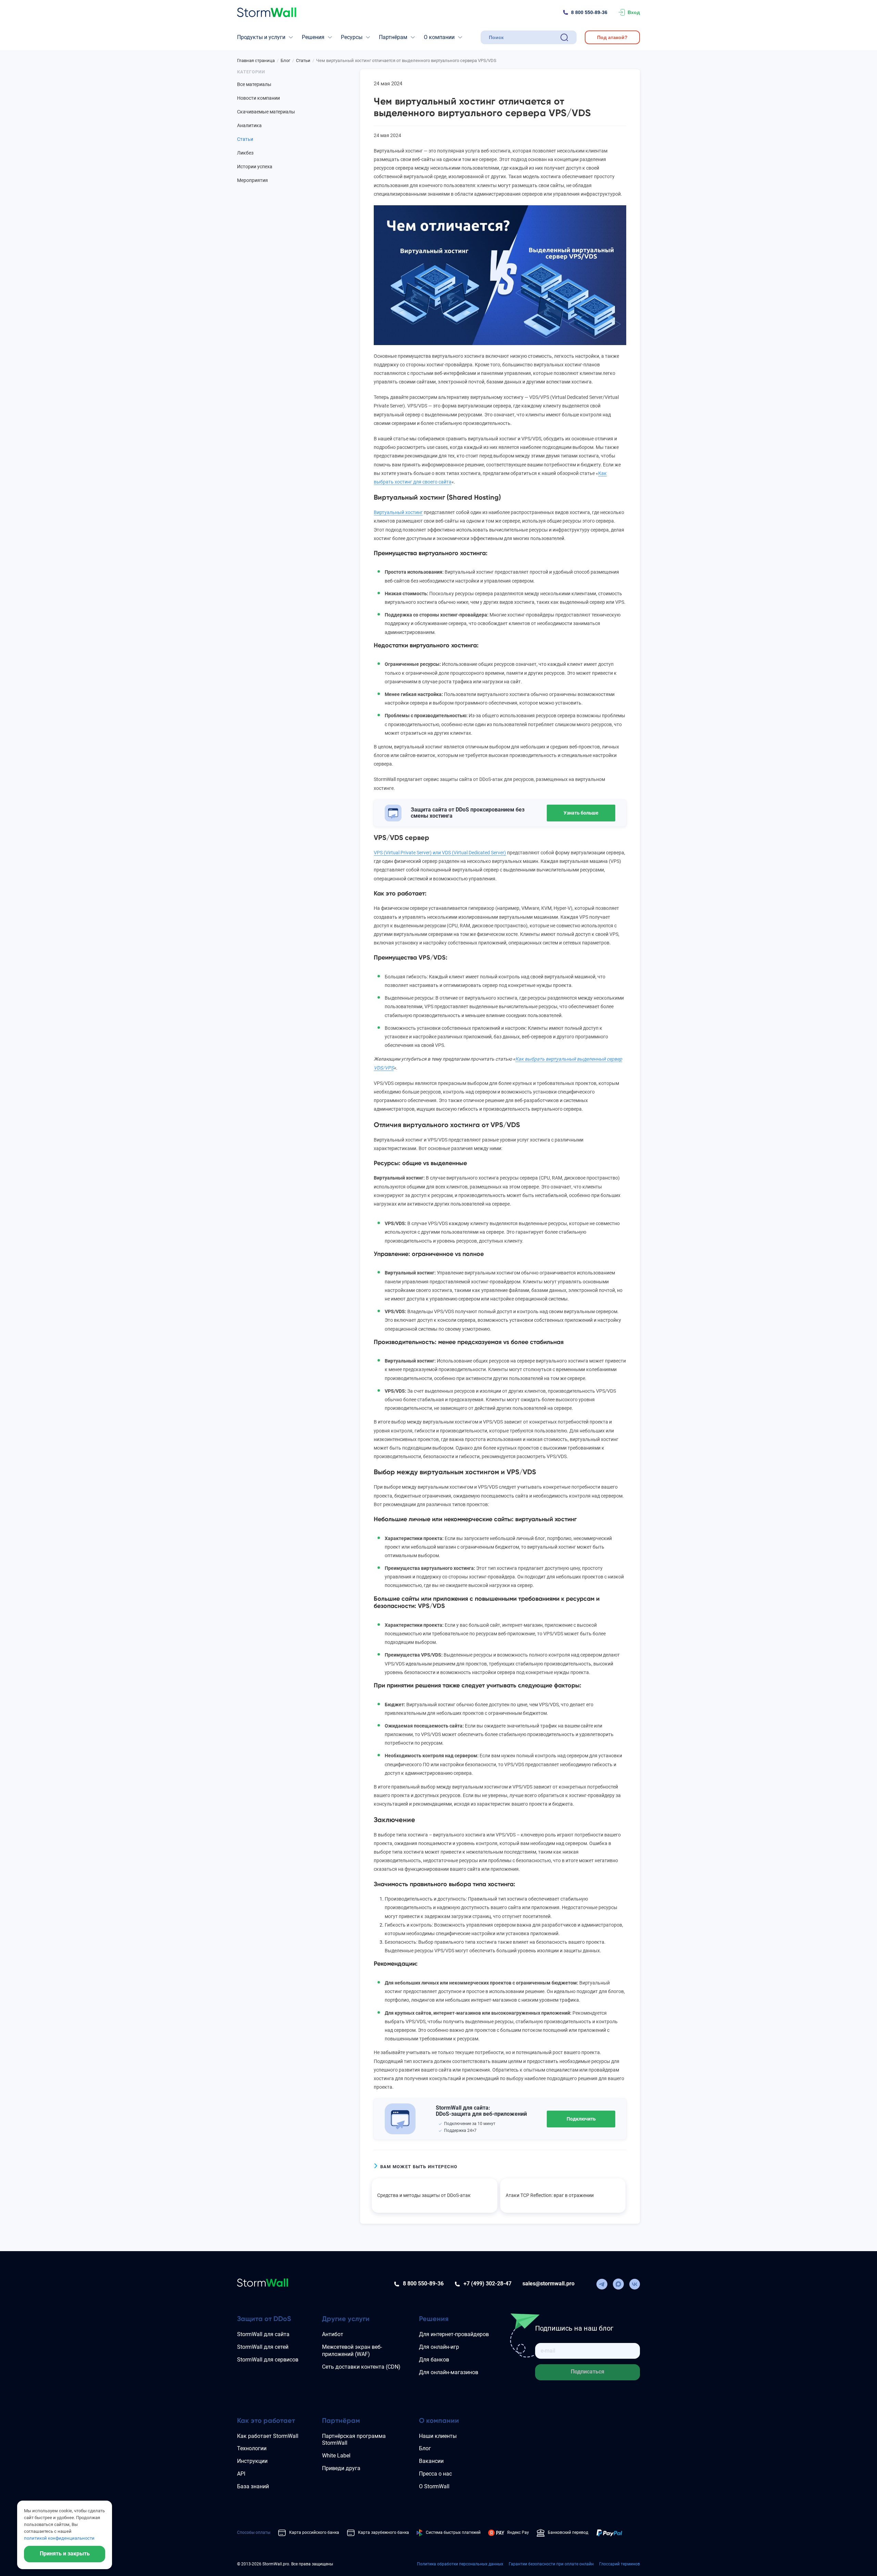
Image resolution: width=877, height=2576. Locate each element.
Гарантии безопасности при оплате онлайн (551, 2564)
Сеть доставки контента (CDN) (361, 2367)
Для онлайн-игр (439, 2347)
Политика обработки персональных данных (460, 2564)
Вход (634, 12)
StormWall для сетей (263, 2347)
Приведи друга (341, 2468)
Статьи (245, 139)
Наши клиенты (438, 2436)
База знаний (253, 2486)
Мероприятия (252, 180)
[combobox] (523, 37)
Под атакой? (612, 37)
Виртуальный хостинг (398, 512)
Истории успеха (255, 167)
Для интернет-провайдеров (454, 2334)
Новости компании (258, 98)
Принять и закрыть (65, 2554)
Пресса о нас (435, 2474)
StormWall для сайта (263, 2334)
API (241, 2474)
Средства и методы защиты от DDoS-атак (424, 2195)
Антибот (333, 2334)
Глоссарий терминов (620, 2564)
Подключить (581, 2119)
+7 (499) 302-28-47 (487, 2284)
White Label (336, 2456)
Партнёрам (393, 37)
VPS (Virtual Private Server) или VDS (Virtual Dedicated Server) (440, 853)
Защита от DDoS (264, 2319)
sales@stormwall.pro (548, 2284)
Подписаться (588, 2372)
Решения (313, 37)
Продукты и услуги (261, 37)
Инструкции (252, 2461)
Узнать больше (581, 813)
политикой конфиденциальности (59, 2538)
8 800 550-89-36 (589, 12)
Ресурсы (352, 37)
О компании (439, 37)
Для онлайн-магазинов (449, 2372)
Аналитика (249, 125)
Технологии (252, 2448)
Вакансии (431, 2461)
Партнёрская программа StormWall (354, 2440)
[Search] (564, 37)
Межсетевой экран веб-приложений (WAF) (352, 2351)
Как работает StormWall (268, 2436)
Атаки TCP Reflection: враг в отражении (550, 2195)
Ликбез (245, 153)
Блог (425, 2448)
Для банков (434, 2360)
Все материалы (254, 84)
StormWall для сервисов (268, 2360)
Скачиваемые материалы (266, 112)
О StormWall (434, 2486)
